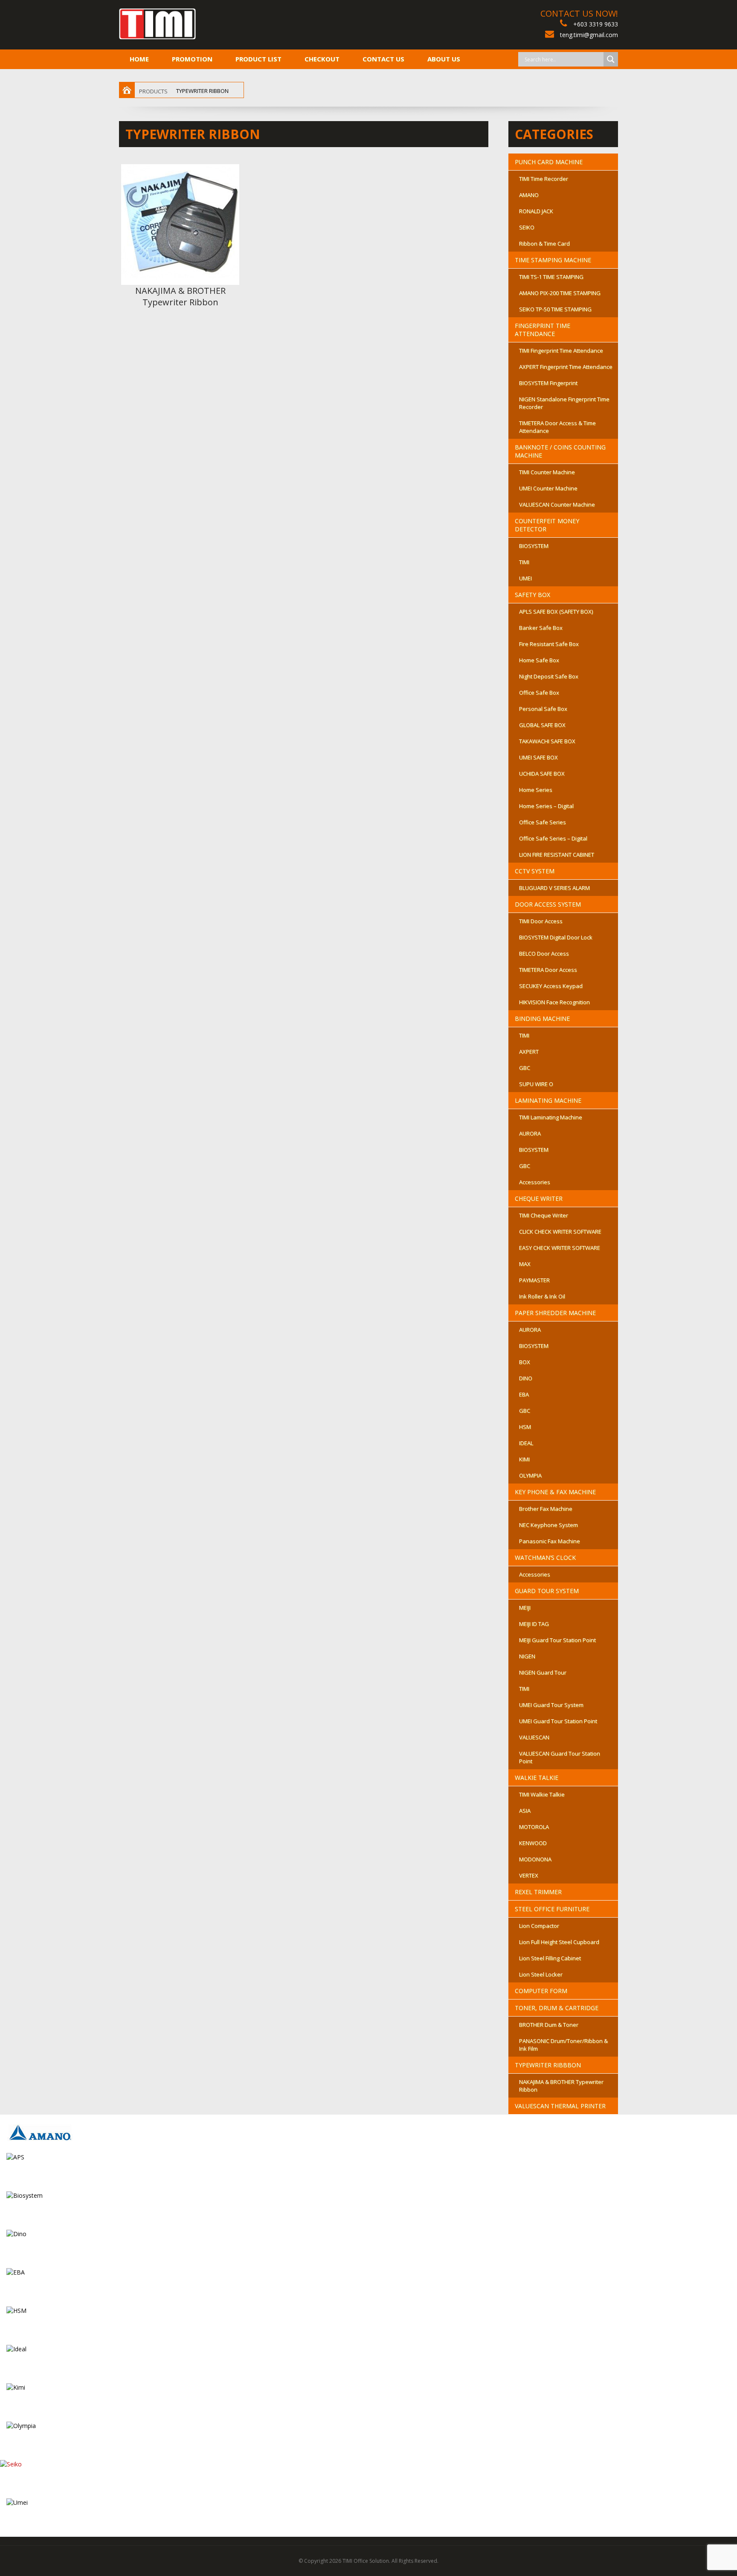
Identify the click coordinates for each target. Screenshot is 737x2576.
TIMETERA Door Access (548, 970)
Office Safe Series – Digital (553, 838)
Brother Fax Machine (546, 1509)
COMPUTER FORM (541, 1991)
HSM (525, 1427)
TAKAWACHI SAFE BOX (547, 741)
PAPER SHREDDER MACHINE (555, 1313)
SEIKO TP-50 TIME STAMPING (555, 309)
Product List (258, 59)
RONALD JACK (536, 211)
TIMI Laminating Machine (551, 1117)
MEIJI (525, 1608)
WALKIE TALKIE (537, 1778)
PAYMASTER (534, 1280)
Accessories (535, 1182)
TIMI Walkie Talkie (542, 1794)
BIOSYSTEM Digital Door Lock (556, 937)
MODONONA (535, 1859)
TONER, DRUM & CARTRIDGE (557, 2008)
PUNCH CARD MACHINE (549, 162)
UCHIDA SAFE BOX (542, 774)
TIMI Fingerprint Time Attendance (561, 351)
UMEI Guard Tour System (551, 1705)
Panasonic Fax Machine (550, 1541)
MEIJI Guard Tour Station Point (557, 1640)
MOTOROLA (534, 1827)
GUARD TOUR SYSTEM (547, 1591)
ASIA (525, 1811)
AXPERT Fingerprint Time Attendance (566, 367)
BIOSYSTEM (534, 546)
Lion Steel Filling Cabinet (550, 1958)
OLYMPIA (530, 1475)
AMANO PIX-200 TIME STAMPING (560, 293)
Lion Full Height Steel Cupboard (559, 1942)
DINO (526, 1378)
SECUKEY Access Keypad (551, 986)
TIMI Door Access (541, 921)
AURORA (530, 1133)
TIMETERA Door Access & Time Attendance (557, 427)
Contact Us (383, 59)
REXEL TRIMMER (538, 1892)
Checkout (322, 59)
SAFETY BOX (532, 595)
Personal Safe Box (543, 709)
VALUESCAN (534, 1737)
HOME (139, 59)
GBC (525, 1068)
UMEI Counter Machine (548, 488)
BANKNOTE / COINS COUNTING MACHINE (560, 451)
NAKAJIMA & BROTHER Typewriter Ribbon (180, 296)
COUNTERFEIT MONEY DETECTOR (547, 525)
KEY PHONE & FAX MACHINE (555, 1492)
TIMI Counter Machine (547, 472)
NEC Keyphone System (548, 1525)
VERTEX (529, 1875)
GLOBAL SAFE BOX (542, 725)
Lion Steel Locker (541, 1974)
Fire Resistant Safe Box (549, 644)
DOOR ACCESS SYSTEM (548, 904)
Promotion (192, 59)
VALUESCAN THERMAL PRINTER (560, 2106)
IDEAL (526, 1443)
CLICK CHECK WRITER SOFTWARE (560, 1231)
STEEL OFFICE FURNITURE (552, 1909)
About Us (444, 59)
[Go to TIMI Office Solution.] (127, 91)
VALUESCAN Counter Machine (557, 504)
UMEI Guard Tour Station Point (558, 1721)
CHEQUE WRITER (539, 1198)
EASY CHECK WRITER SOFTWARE (560, 1248)
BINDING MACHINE (542, 1019)
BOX (525, 1362)
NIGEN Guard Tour (543, 1672)
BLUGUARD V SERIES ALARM (554, 888)
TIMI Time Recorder (544, 179)
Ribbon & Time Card (544, 243)
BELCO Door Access (544, 953)
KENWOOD (533, 1843)
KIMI (524, 1459)
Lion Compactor (539, 1926)
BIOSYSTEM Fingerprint (548, 383)
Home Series (536, 790)
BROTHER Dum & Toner (549, 2025)
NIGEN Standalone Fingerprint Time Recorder (564, 403)
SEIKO (527, 227)
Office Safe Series (543, 822)
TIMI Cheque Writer (544, 1215)
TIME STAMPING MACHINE (553, 260)
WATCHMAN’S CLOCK (545, 1557)
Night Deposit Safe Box (549, 676)
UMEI (525, 578)
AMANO (529, 195)
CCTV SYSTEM (535, 871)
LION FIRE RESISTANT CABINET (557, 855)
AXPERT (529, 1052)
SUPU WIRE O (536, 1084)
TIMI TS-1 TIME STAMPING (551, 277)
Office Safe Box (539, 693)
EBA (524, 1394)
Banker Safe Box (541, 628)
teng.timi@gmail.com (589, 35)
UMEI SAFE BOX (538, 757)
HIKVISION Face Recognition (554, 1002)
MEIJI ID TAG (534, 1624)
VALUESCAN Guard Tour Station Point (560, 1757)
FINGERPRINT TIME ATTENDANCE (543, 330)
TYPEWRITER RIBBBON (548, 2065)
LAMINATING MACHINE (548, 1100)
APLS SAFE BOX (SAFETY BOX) (556, 611)
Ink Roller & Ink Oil (542, 1296)
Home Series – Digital (546, 806)
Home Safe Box (539, 660)
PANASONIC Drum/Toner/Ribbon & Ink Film (563, 2045)
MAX (525, 1264)
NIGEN (527, 1656)
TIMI (524, 562)
